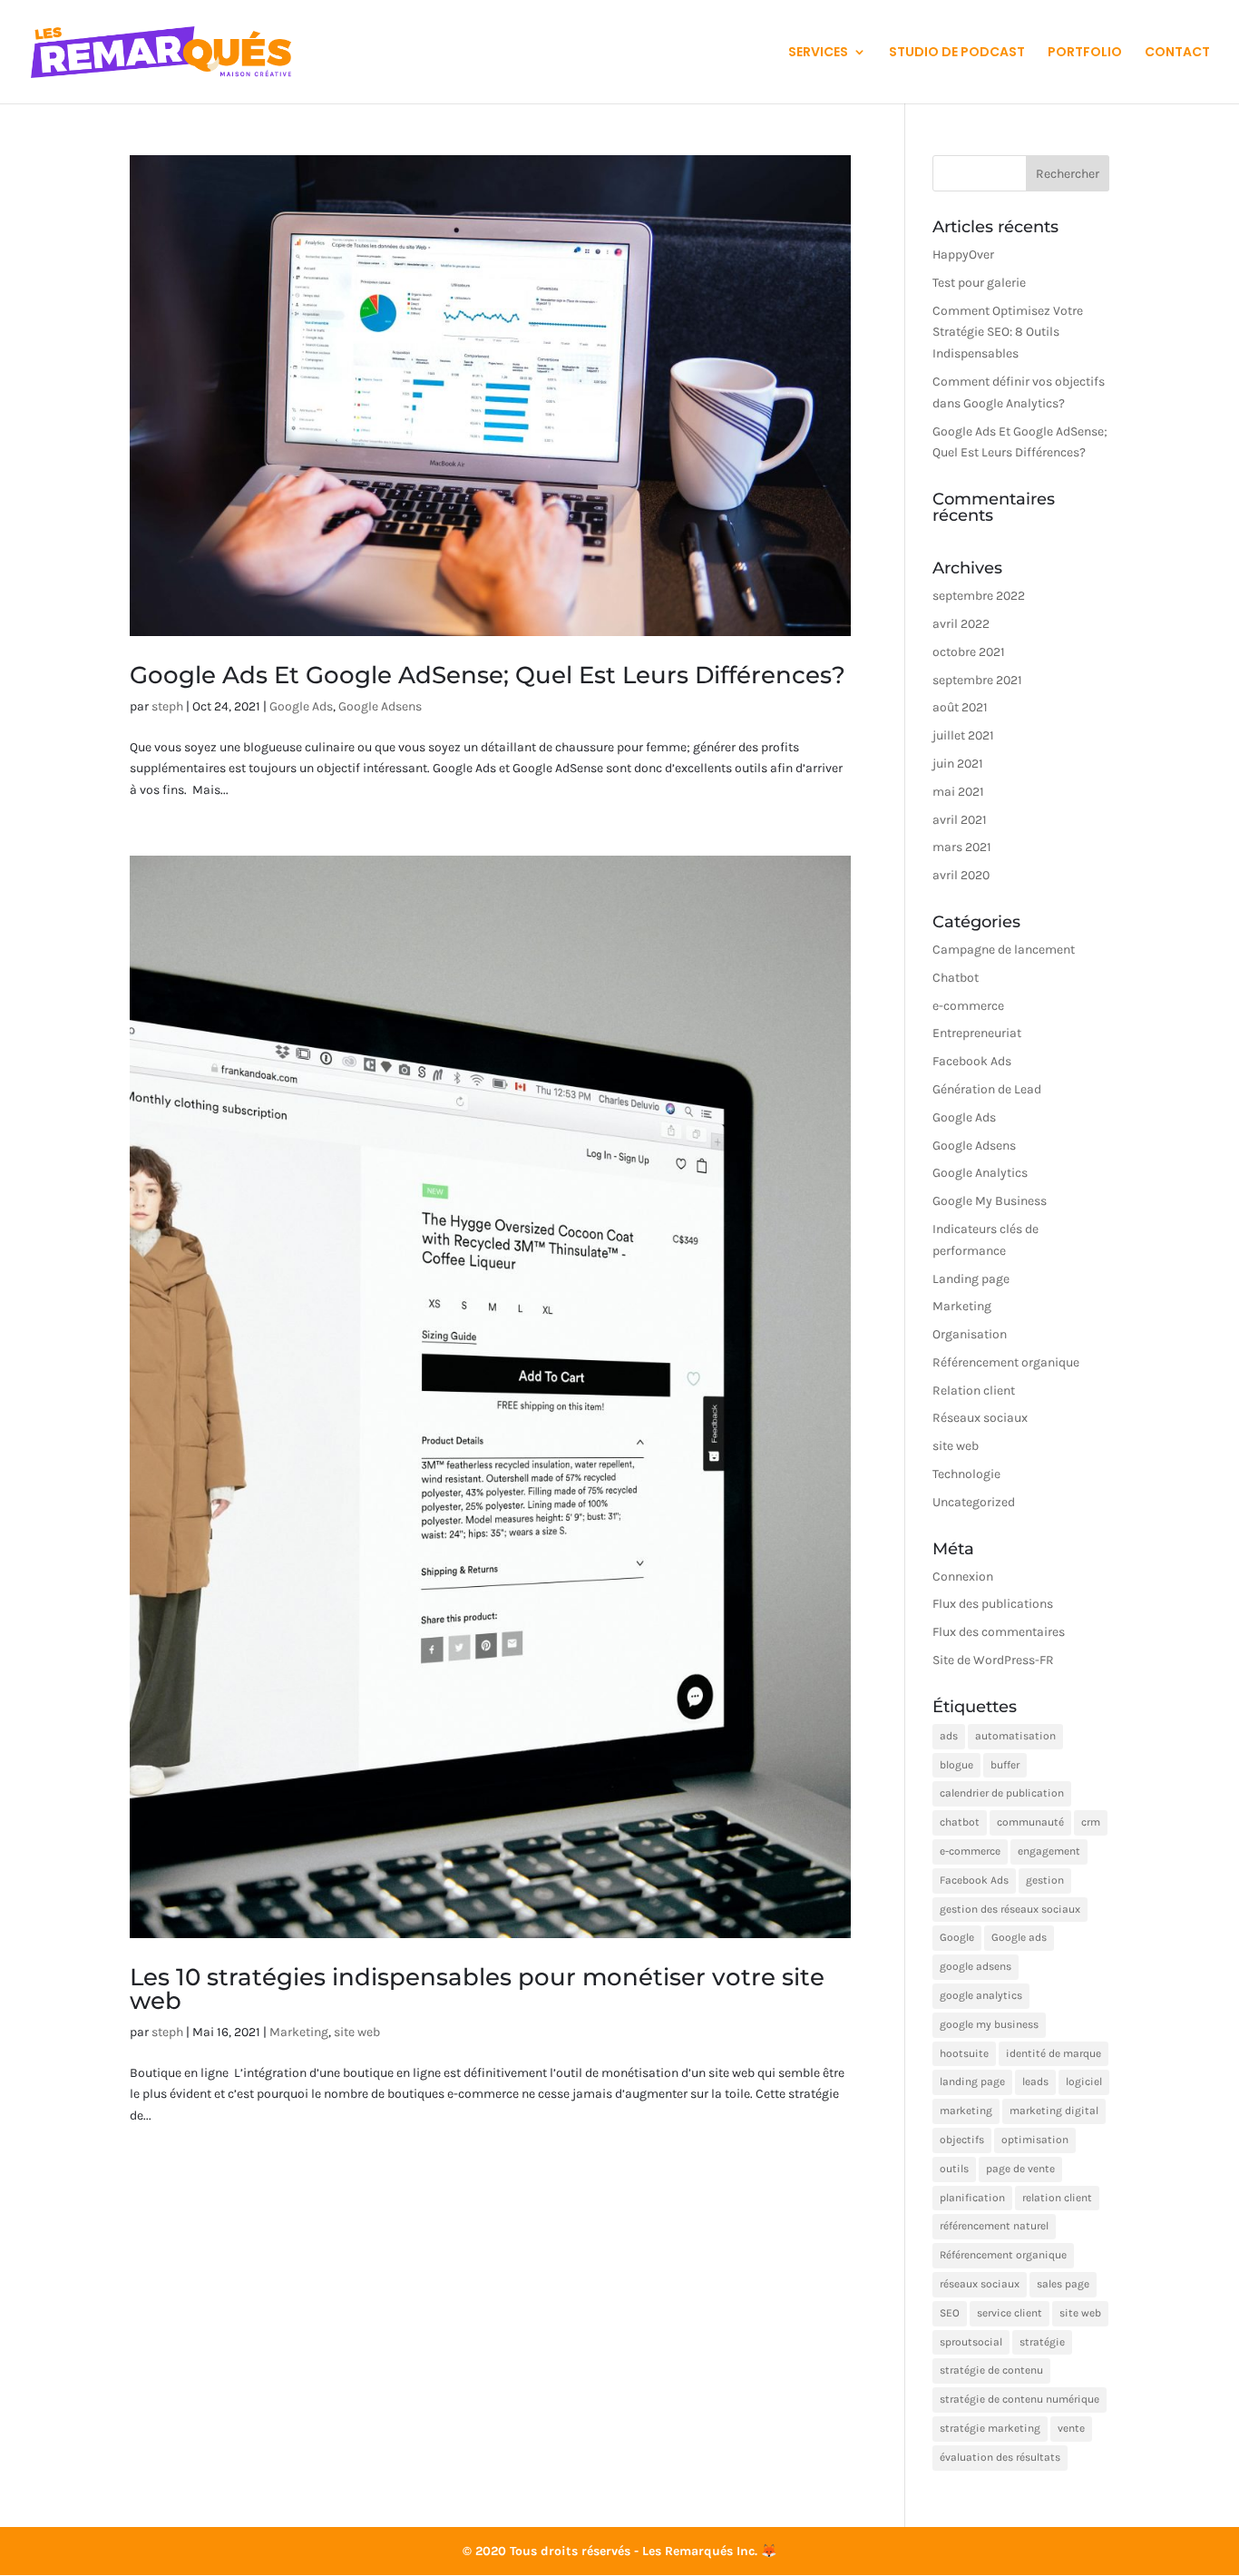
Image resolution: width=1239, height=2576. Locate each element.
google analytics (981, 1995)
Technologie (966, 1474)
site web (357, 2032)
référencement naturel (994, 2226)
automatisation (1015, 1736)
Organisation (970, 1334)
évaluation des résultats (1000, 2457)
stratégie (1042, 2342)
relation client (1057, 2198)
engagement (1049, 1851)
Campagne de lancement (1004, 950)
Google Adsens (380, 706)
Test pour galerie (979, 283)
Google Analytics (980, 1173)
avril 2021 (960, 820)
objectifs (962, 2140)
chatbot (960, 1822)
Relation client (974, 1391)
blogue (956, 1765)
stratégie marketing (990, 2428)
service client (1010, 2313)
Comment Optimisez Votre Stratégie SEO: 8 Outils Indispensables (1008, 333)
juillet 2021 (963, 735)
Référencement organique (1006, 1362)
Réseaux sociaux (980, 1418)
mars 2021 (962, 847)
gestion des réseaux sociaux (1010, 1909)
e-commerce (968, 1006)
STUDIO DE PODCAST (957, 53)
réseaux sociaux (980, 2284)
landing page (972, 2081)
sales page (1063, 2284)
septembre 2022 (979, 596)
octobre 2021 (969, 652)
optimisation (1035, 2140)
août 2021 (960, 707)
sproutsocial (971, 2342)
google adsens (976, 1966)
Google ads (1019, 1937)
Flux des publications (993, 1604)
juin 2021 (958, 764)
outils (954, 2169)
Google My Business (990, 1201)
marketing (966, 2111)
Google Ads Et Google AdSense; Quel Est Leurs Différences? (488, 675)
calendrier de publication (1002, 1793)
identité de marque (1054, 2053)
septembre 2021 (977, 680)
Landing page (971, 1279)
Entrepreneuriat (977, 1033)
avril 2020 (961, 875)
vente (1071, 2428)
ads (949, 1736)
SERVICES (818, 53)
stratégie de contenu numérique (1019, 2399)
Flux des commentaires (999, 1632)
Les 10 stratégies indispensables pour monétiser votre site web (477, 1989)
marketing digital (1054, 2111)
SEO (950, 2313)
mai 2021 (958, 792)
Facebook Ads (972, 1061)
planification (972, 2198)
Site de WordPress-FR (993, 1660)
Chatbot (956, 978)
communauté (1030, 1822)
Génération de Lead (987, 1089)
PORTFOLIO (1085, 53)
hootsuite (964, 2053)
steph (167, 706)
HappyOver (963, 255)
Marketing (299, 2032)
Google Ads (301, 706)
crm (1091, 1822)
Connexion (963, 1577)
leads (1035, 2081)
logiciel (1084, 2081)
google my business (989, 2024)
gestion (1045, 1880)
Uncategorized (974, 1502)
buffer (1005, 1765)
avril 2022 (961, 624)
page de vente (1020, 2169)
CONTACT (1177, 53)
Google (957, 1937)
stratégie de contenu (991, 2370)
